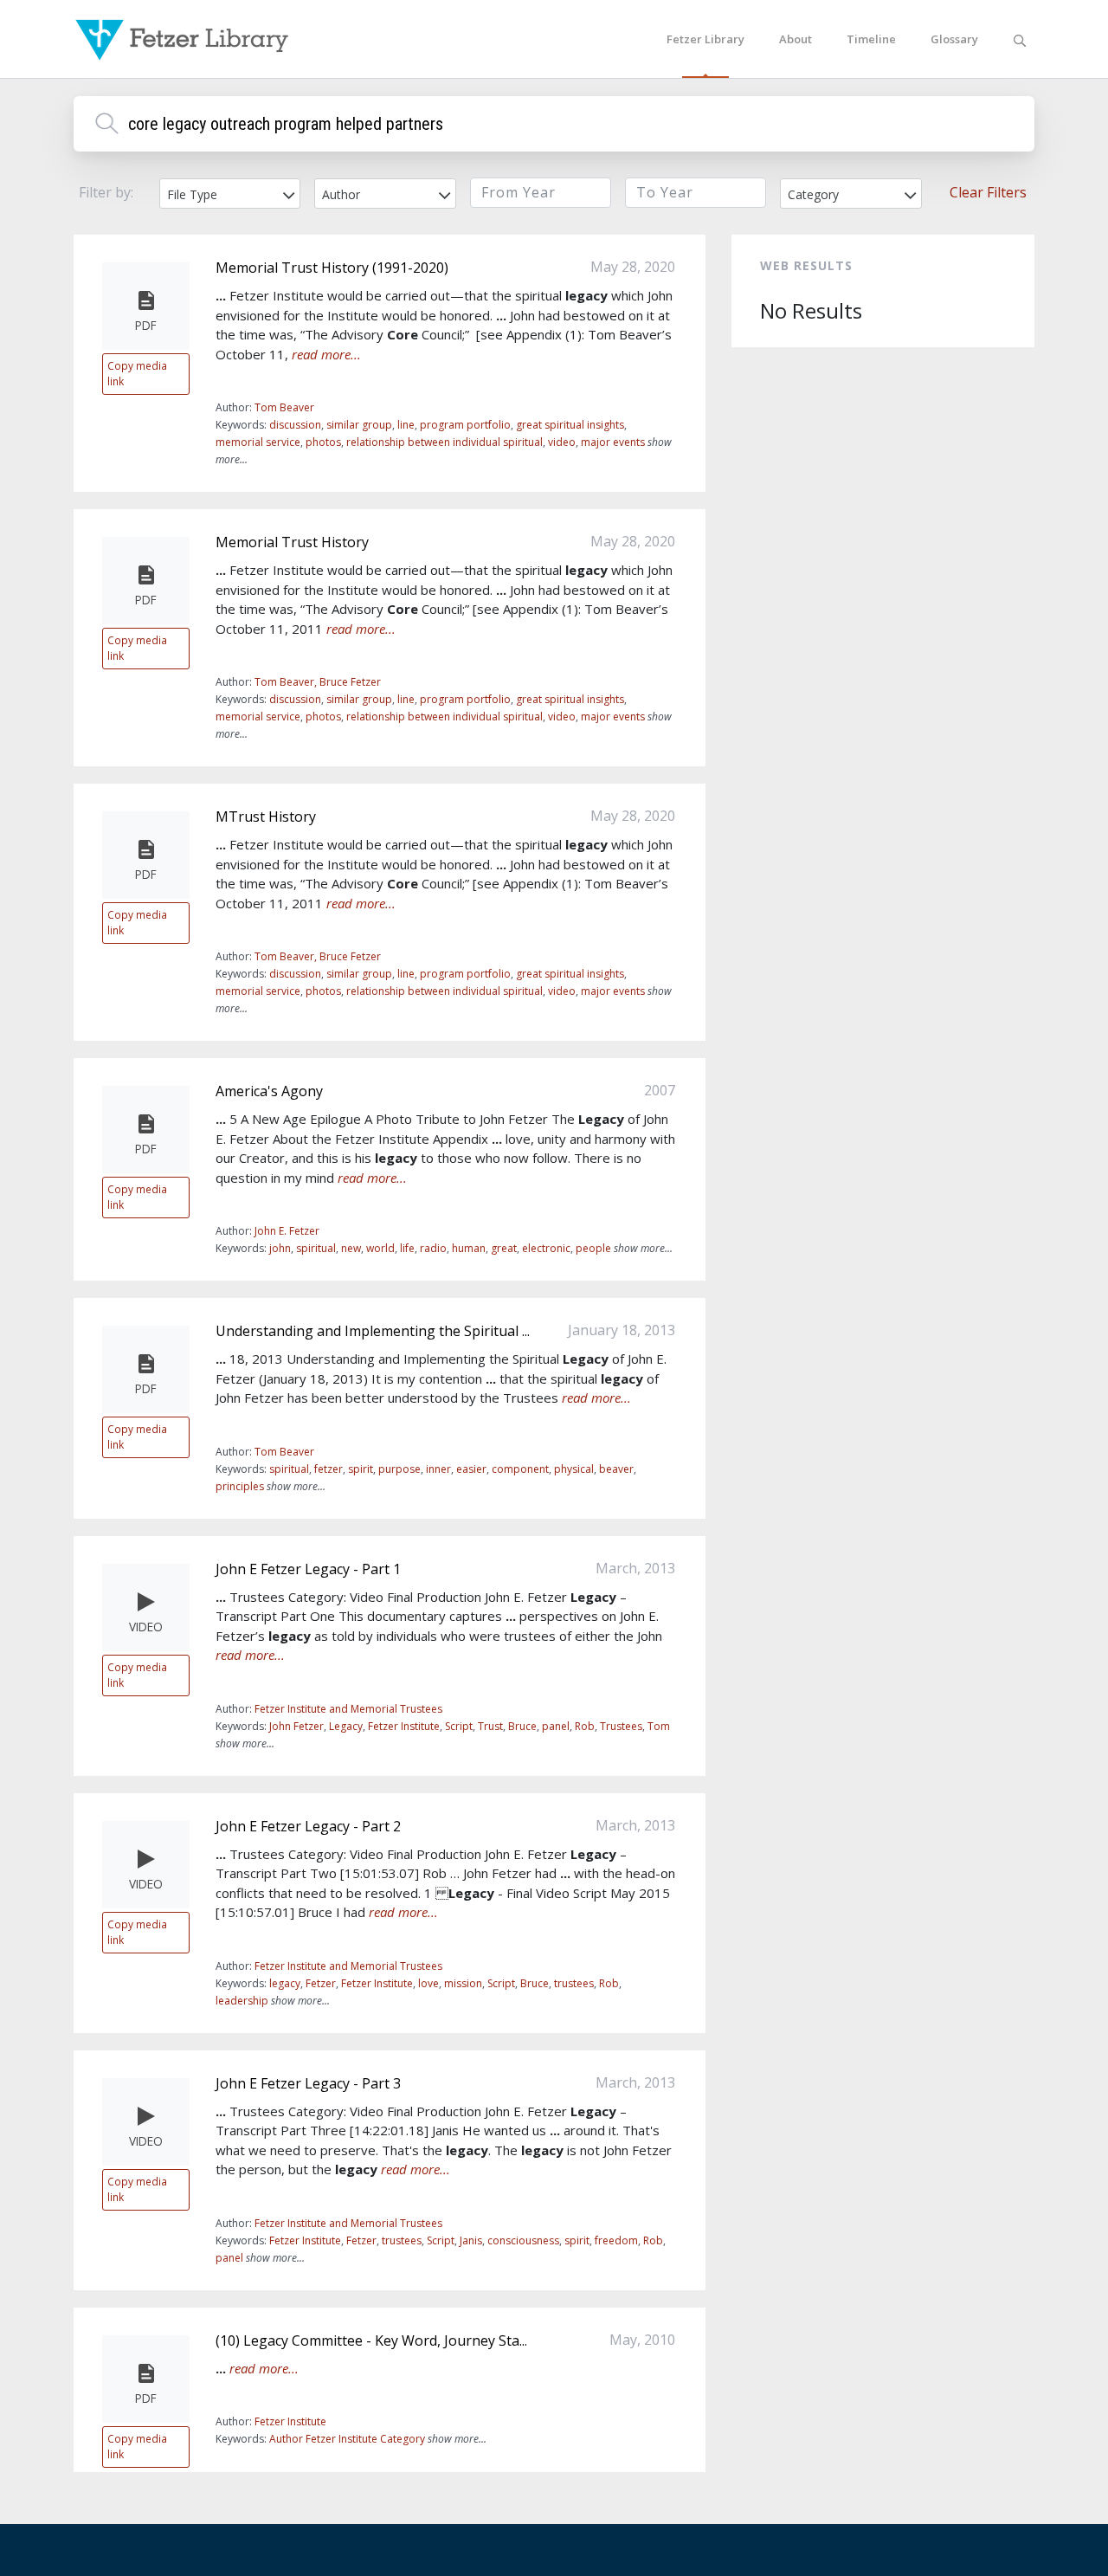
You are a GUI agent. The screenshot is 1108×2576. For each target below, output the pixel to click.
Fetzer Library (705, 39)
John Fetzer (296, 1726)
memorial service (258, 442)
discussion (295, 425)
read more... (326, 354)
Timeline (871, 39)
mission (463, 1983)
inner (438, 1469)
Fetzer (321, 1983)
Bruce (522, 1726)
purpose (399, 1469)
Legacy (346, 1726)
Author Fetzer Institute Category (347, 2439)
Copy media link (137, 373)
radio (433, 1248)
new (351, 1248)
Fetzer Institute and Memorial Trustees (348, 1709)
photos (323, 442)
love (428, 1983)
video (562, 442)
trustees (574, 1983)
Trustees (621, 1726)
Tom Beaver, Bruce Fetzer (318, 682)
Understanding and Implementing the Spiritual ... (373, 1331)
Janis (471, 2240)
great (504, 1248)
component (520, 1469)
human (469, 1248)
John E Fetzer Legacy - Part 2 (308, 1826)
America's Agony (269, 1091)
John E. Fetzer (287, 1231)
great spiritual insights (570, 425)
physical (574, 1469)
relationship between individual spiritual (444, 442)
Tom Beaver (284, 407)
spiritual (316, 1248)
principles (240, 1486)
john (280, 1248)
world (380, 1248)
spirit (361, 1469)
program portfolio (465, 425)
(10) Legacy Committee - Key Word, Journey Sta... (371, 2340)
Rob (585, 1726)
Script (459, 1726)
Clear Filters (988, 192)
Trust (490, 1726)
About (796, 39)
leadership (242, 2001)
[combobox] (230, 194)
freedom (616, 2240)
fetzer (329, 1469)
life (407, 1248)
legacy (285, 1983)
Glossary (954, 39)
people (593, 1248)
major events (613, 442)
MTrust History (266, 817)
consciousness (523, 2240)
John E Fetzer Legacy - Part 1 (308, 1569)
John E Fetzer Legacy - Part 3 (308, 2083)
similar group (359, 425)
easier (471, 1469)
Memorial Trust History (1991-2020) (332, 268)
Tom (659, 1726)
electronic (546, 1248)
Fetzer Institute (404, 1726)
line (406, 425)
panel (556, 1726)
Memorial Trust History (292, 542)
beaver (616, 1469)
